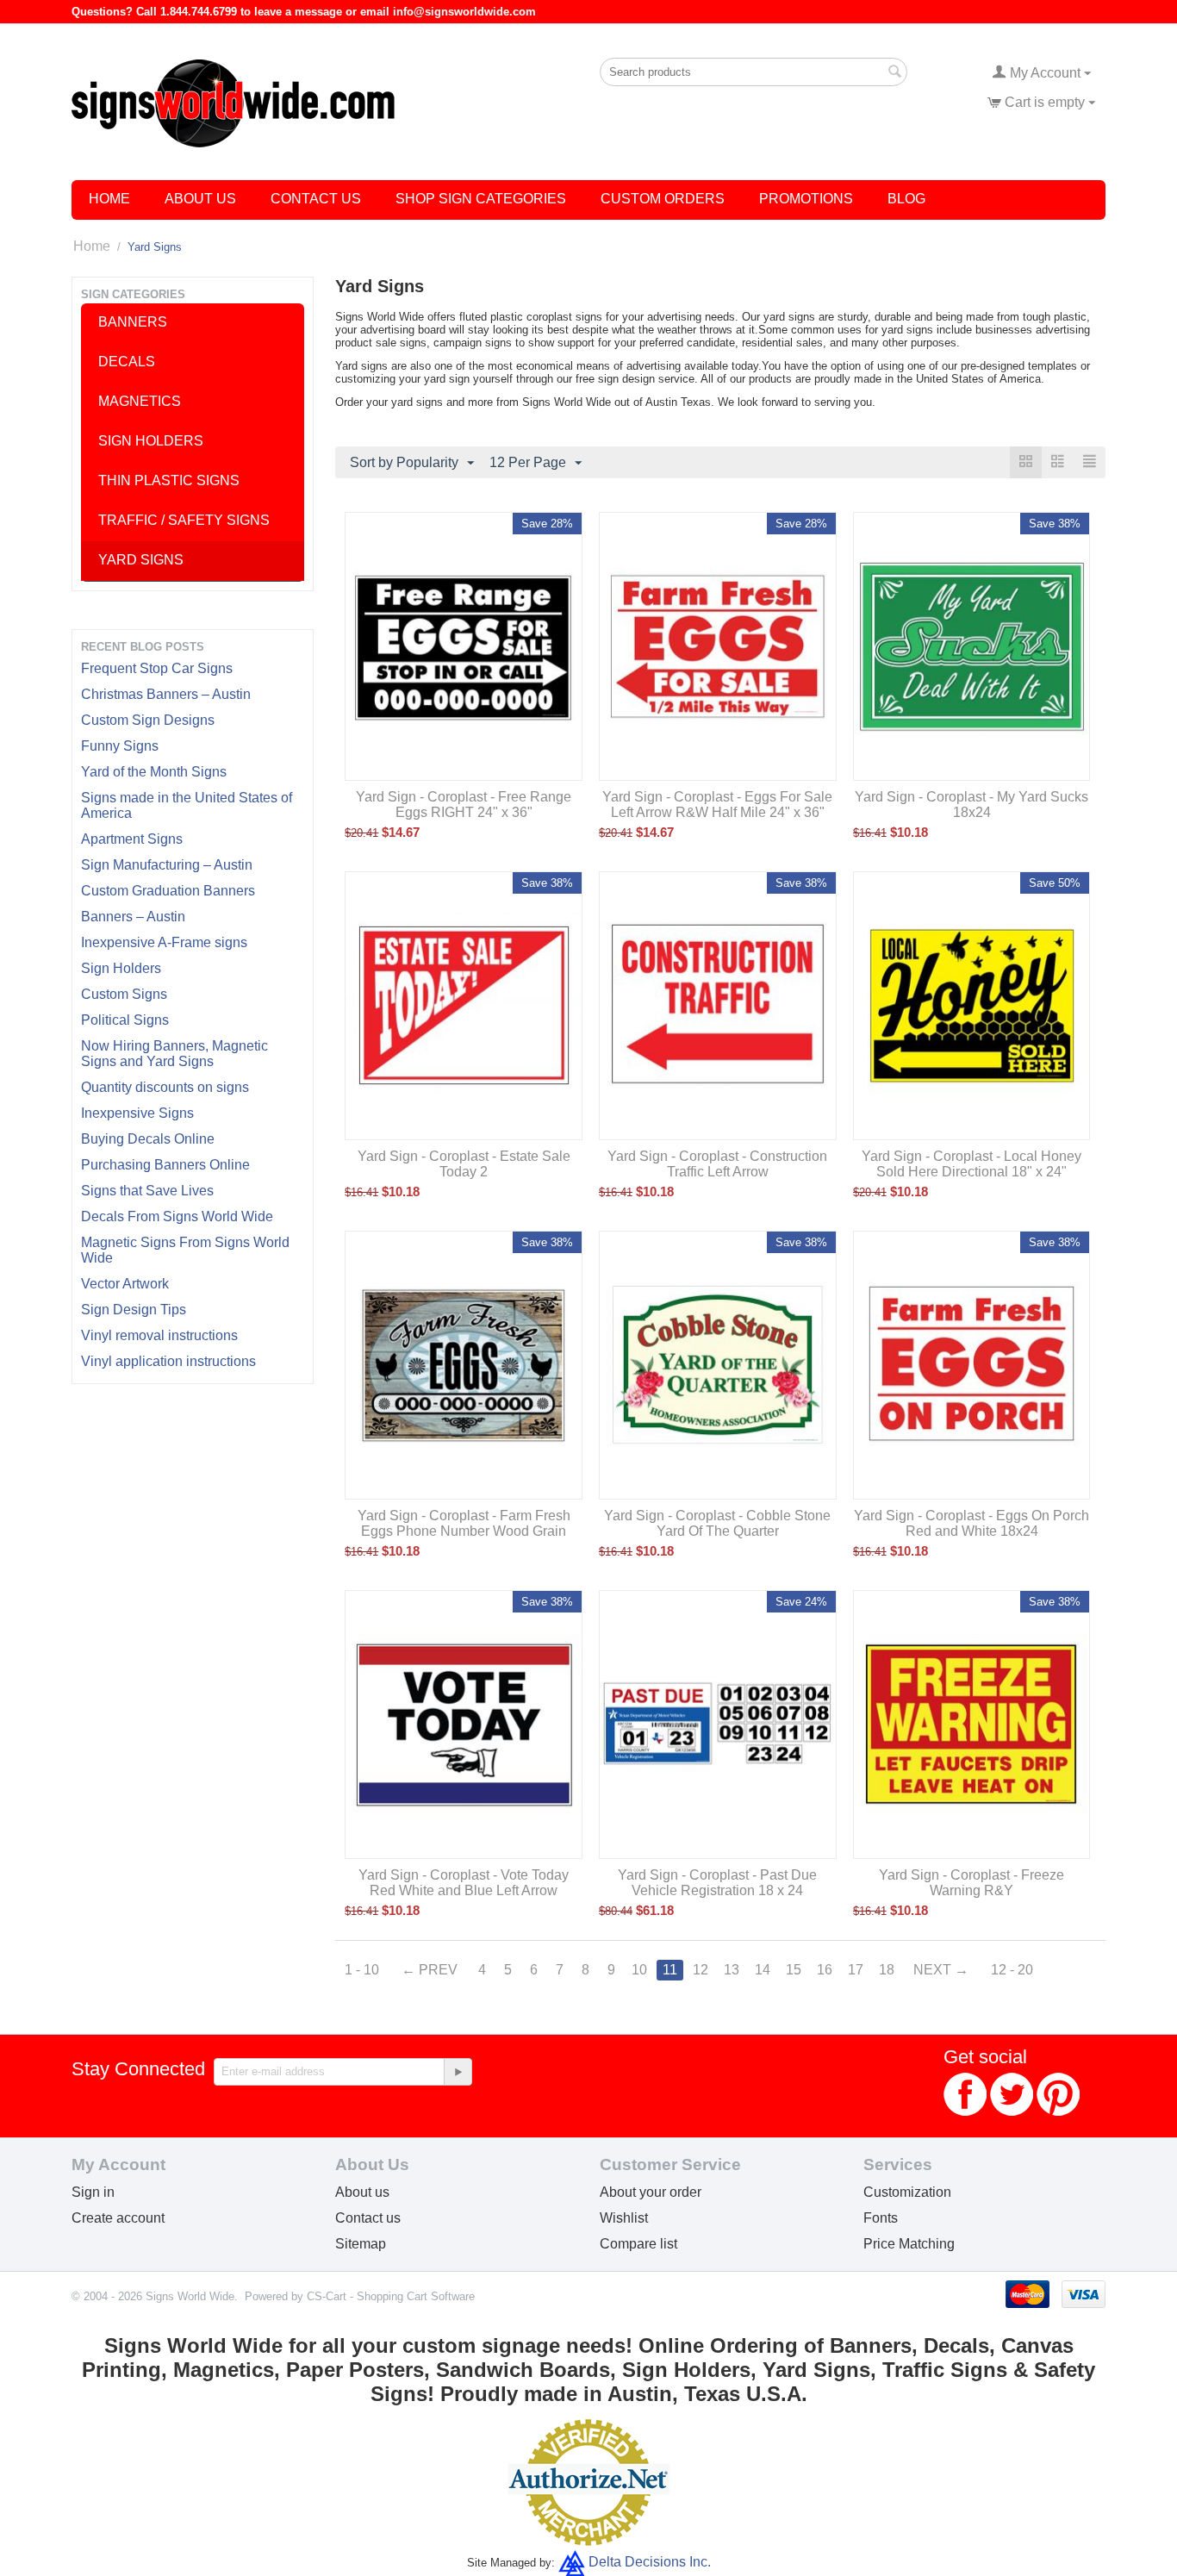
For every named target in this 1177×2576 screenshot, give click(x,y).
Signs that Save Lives (147, 1191)
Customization (907, 2192)
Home (109, 199)
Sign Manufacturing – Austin (167, 865)
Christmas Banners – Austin (166, 694)
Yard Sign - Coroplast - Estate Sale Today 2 (464, 1164)
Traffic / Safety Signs (184, 520)
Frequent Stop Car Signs (157, 668)
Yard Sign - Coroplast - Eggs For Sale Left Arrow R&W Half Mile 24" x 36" (717, 805)
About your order (651, 2192)
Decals (127, 362)
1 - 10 (362, 1970)
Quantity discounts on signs (165, 1087)
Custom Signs (124, 994)
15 (794, 1970)
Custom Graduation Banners (168, 891)
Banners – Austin (133, 917)
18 (887, 1970)
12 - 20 (1012, 1970)
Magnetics (140, 401)
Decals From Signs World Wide (177, 1216)
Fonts (881, 2218)
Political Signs (125, 1020)
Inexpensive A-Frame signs (164, 942)
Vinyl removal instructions (159, 1335)
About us (362, 2192)
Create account (118, 2218)
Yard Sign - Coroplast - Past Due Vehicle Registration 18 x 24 (717, 1883)
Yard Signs (141, 560)
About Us (200, 199)
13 (732, 1970)
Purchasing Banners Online (165, 1165)
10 (639, 1970)
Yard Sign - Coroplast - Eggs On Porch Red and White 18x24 (971, 1523)
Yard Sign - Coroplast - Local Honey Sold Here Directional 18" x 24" (971, 1164)
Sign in (93, 2192)
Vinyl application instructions (168, 1361)
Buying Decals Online (148, 1139)
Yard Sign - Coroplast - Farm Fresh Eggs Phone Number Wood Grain (464, 1523)
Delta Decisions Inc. (650, 2562)
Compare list (638, 2244)
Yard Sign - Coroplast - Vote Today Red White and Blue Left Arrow (464, 1883)
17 (856, 1970)
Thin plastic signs (169, 480)
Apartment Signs (132, 839)
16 (825, 1970)
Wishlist (624, 2218)
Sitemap (361, 2244)
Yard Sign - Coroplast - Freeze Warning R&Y (971, 1883)
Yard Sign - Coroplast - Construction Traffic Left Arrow (717, 1164)
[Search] (894, 73)
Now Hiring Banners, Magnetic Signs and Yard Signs (174, 1054)
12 (701, 1970)
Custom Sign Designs (148, 720)
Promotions (806, 199)
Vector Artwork (125, 1284)
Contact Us (316, 199)
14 (763, 1970)
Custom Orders (663, 199)
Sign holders (151, 441)
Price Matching (909, 2244)
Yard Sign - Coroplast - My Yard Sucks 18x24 (971, 805)
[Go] (458, 2072)
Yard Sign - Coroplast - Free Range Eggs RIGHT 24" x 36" (464, 805)
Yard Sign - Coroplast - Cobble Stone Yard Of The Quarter (717, 1523)
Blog (906, 199)
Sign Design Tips (134, 1310)
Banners (133, 322)
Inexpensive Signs (137, 1113)
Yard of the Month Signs (154, 772)
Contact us (368, 2218)
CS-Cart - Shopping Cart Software (391, 2296)
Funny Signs (120, 746)
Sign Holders (121, 968)
